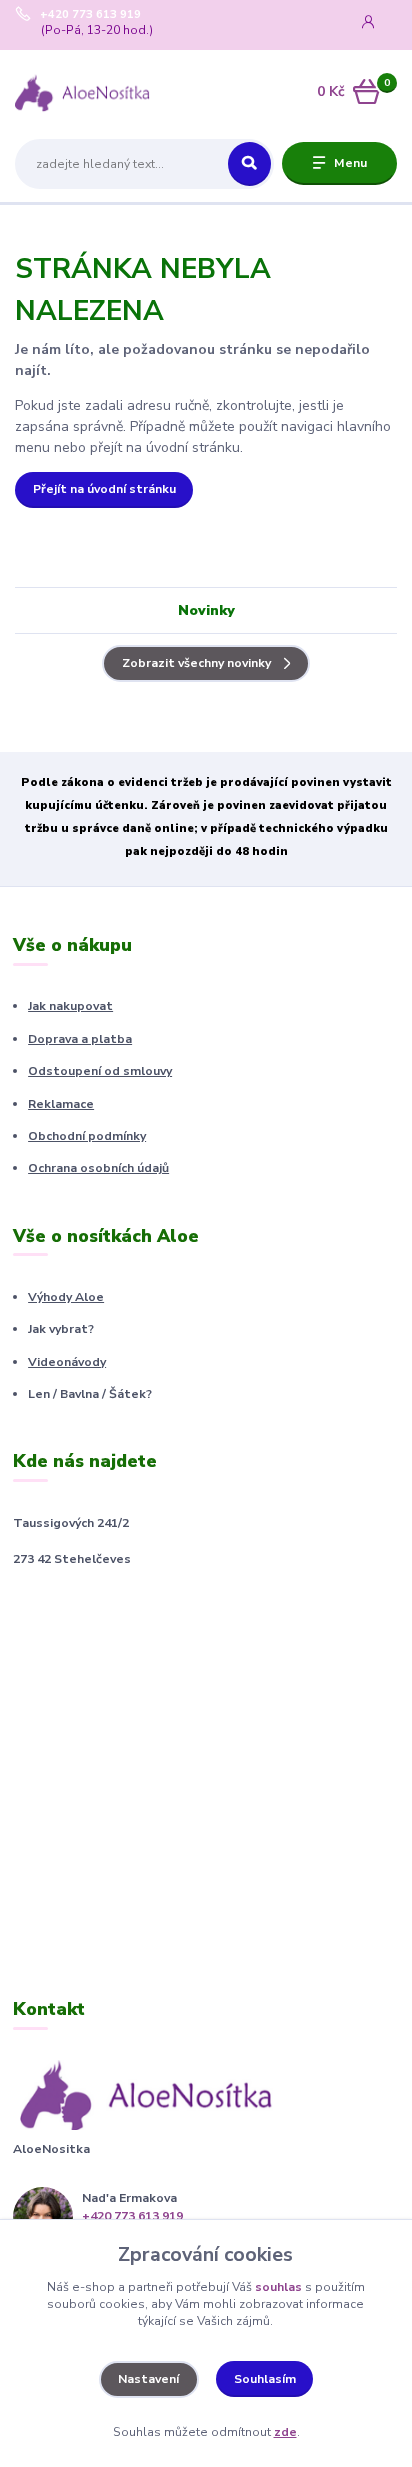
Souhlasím (265, 2379)
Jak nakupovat (70, 1006)
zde (285, 2432)
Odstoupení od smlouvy (100, 1071)
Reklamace (61, 1104)
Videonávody (67, 1362)
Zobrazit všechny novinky (196, 663)
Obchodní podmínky (87, 1136)
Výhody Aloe (66, 1297)
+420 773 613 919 (90, 15)
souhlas (278, 2287)
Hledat (249, 164)
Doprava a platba (80, 1039)
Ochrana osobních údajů (98, 1168)
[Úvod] (82, 92)
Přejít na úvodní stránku (104, 489)
